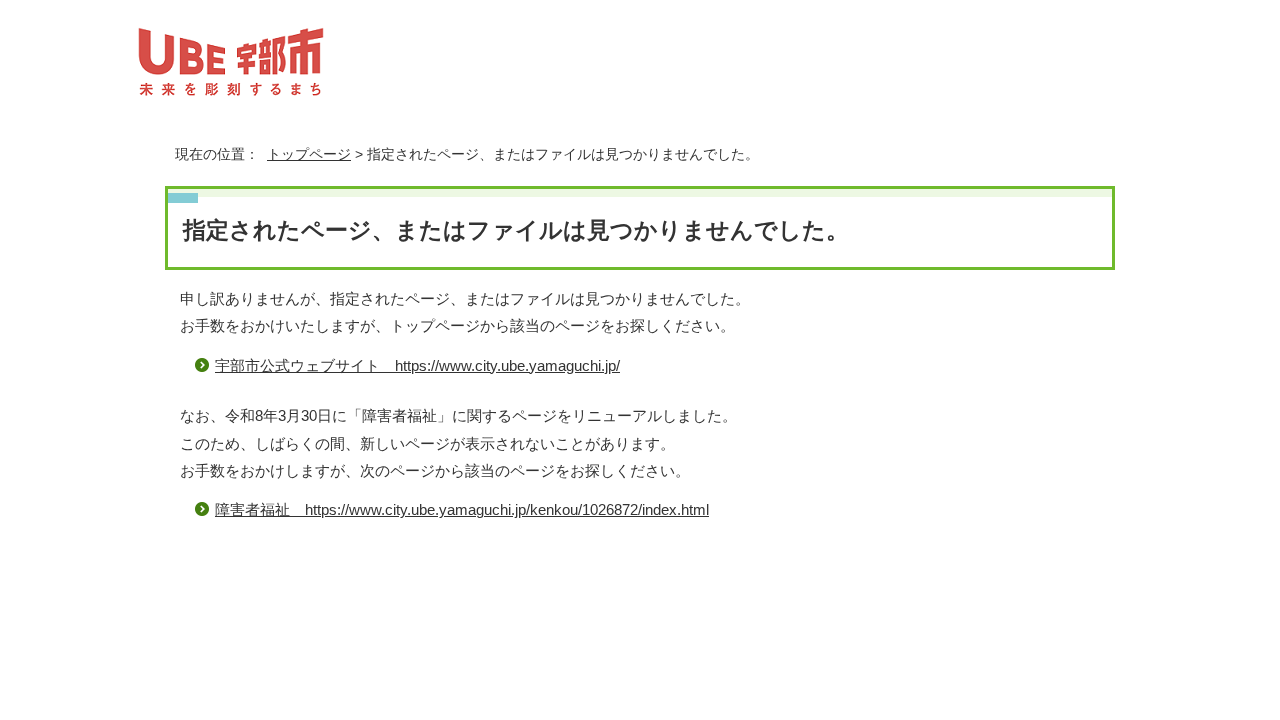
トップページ (309, 154)
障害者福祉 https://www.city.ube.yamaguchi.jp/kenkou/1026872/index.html (462, 509)
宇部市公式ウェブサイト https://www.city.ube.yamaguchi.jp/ (417, 365)
